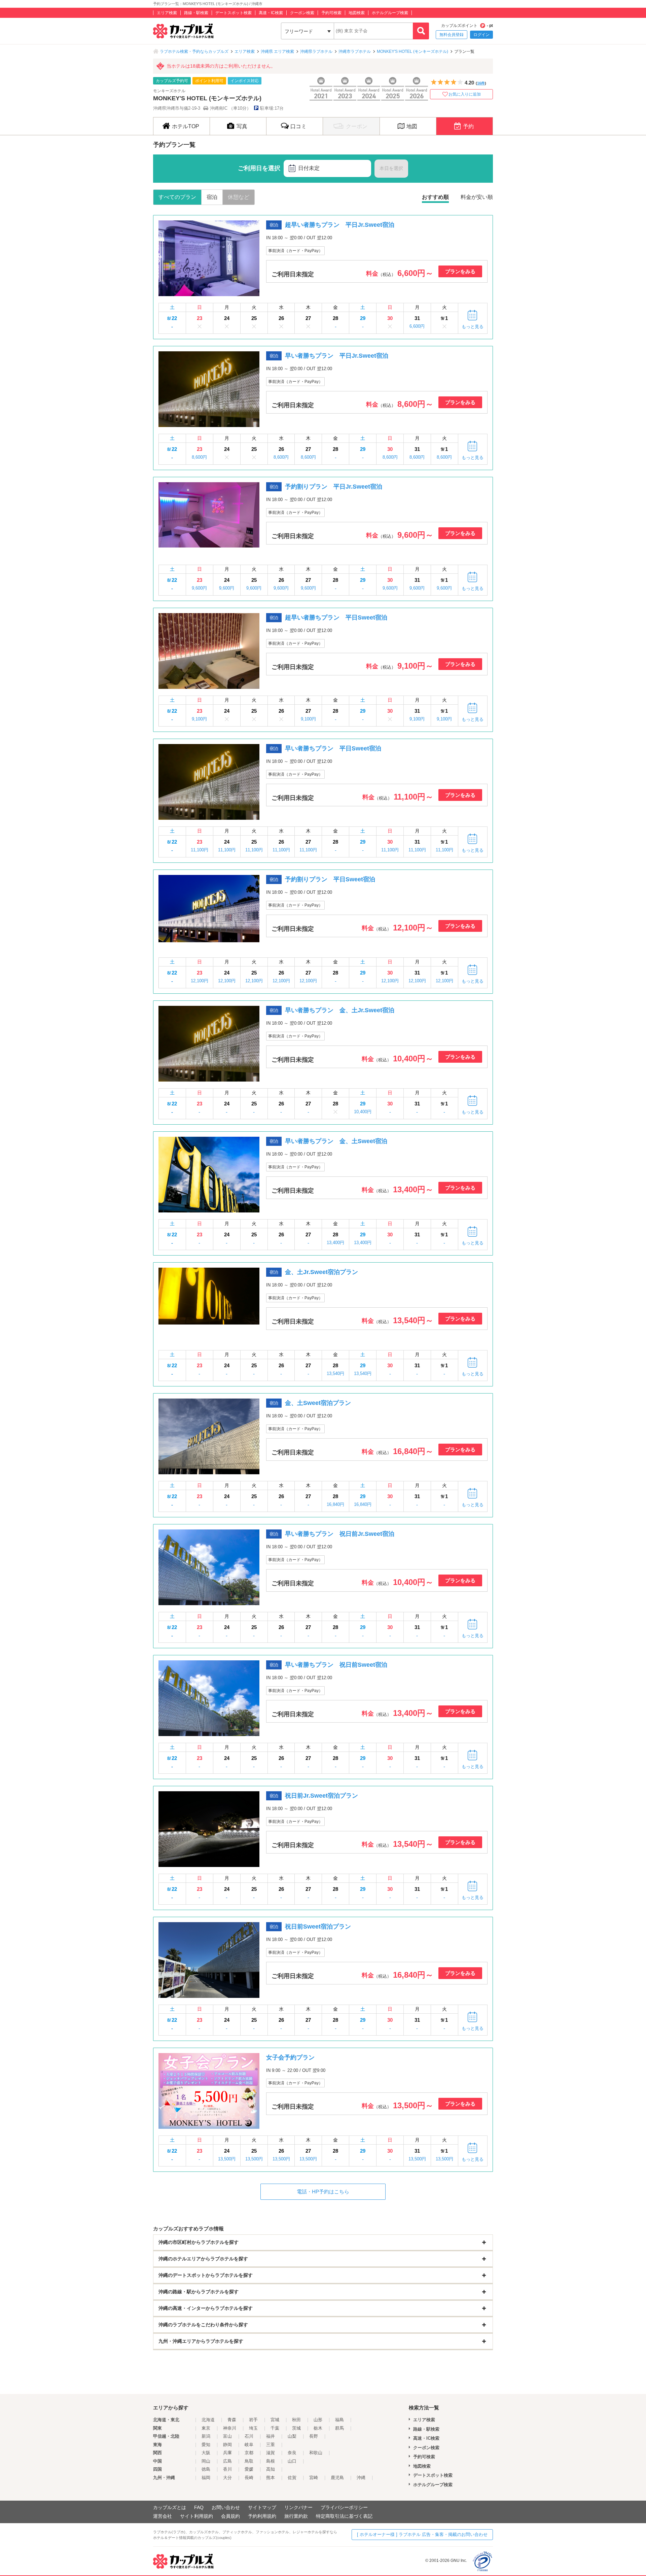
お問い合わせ (226, 2507)
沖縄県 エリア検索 (277, 51)
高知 (271, 2469)
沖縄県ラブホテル (316, 51)
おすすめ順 (435, 197)
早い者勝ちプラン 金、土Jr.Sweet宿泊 (340, 1010)
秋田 (296, 2420)
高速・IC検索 (271, 13)
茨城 (296, 2428)
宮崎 (314, 2478)
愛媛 (249, 2469)
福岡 (206, 2478)
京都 (249, 2453)
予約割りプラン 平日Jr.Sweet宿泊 (334, 487)
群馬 (339, 2428)
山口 (292, 2461)
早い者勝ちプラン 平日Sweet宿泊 (333, 748)
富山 (227, 2436)
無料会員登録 (452, 35)
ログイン (481, 35)
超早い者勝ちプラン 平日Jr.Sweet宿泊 (340, 225)
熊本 (271, 2478)
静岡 (227, 2445)
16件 (481, 83)
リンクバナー (298, 2507)
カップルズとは (170, 2507)
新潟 (206, 2436)
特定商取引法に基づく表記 (344, 2516)
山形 (318, 2420)
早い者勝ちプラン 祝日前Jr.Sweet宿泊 (340, 1534)
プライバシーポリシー (344, 2507)
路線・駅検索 (196, 13)
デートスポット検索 (234, 13)
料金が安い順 (477, 197)
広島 (227, 2461)
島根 (271, 2461)
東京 (206, 2428)
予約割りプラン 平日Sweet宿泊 (330, 879)
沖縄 (361, 2478)
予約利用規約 (262, 2516)
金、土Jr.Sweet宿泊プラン (321, 1272)
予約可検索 (331, 13)
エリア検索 (167, 13)
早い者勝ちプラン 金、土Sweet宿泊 (336, 1141)
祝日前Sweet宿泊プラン (318, 1927)
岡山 (206, 2461)
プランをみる (460, 271)
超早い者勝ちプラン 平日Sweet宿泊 (336, 617)
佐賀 (292, 2478)
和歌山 (316, 2453)
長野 (314, 2436)
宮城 (275, 2420)
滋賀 (271, 2453)
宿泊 (212, 197)
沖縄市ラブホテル (355, 51)
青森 (232, 2420)
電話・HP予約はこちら (323, 2192)
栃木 (318, 2428)
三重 (271, 2445)
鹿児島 (337, 2478)
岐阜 (249, 2445)
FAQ (199, 2507)
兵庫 (227, 2453)
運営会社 (163, 2516)
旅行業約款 (296, 2516)
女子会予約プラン (290, 2057)
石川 (249, 2436)
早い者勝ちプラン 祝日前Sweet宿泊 (336, 1665)
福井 (271, 2436)
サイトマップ (262, 2507)
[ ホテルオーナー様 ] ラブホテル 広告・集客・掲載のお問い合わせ (422, 2534)
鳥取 (249, 2461)
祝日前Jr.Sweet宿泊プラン (321, 1796)
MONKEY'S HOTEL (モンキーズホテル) (412, 51)
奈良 (292, 2453)
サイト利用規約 (196, 2516)
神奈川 (230, 2428)
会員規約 (230, 2516)
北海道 (208, 2420)
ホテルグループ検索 (390, 13)
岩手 (253, 2420)
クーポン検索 (302, 13)
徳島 (206, 2469)
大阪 (206, 2453)
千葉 (275, 2428)
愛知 (206, 2445)
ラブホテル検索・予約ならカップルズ (194, 51)
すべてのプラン (177, 197)
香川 (227, 2469)
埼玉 (253, 2428)
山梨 (292, 2436)
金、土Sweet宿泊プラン (318, 1403)
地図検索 (357, 13)
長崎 (249, 2478)
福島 (339, 2420)
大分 (227, 2478)
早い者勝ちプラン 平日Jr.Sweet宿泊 (337, 356)
